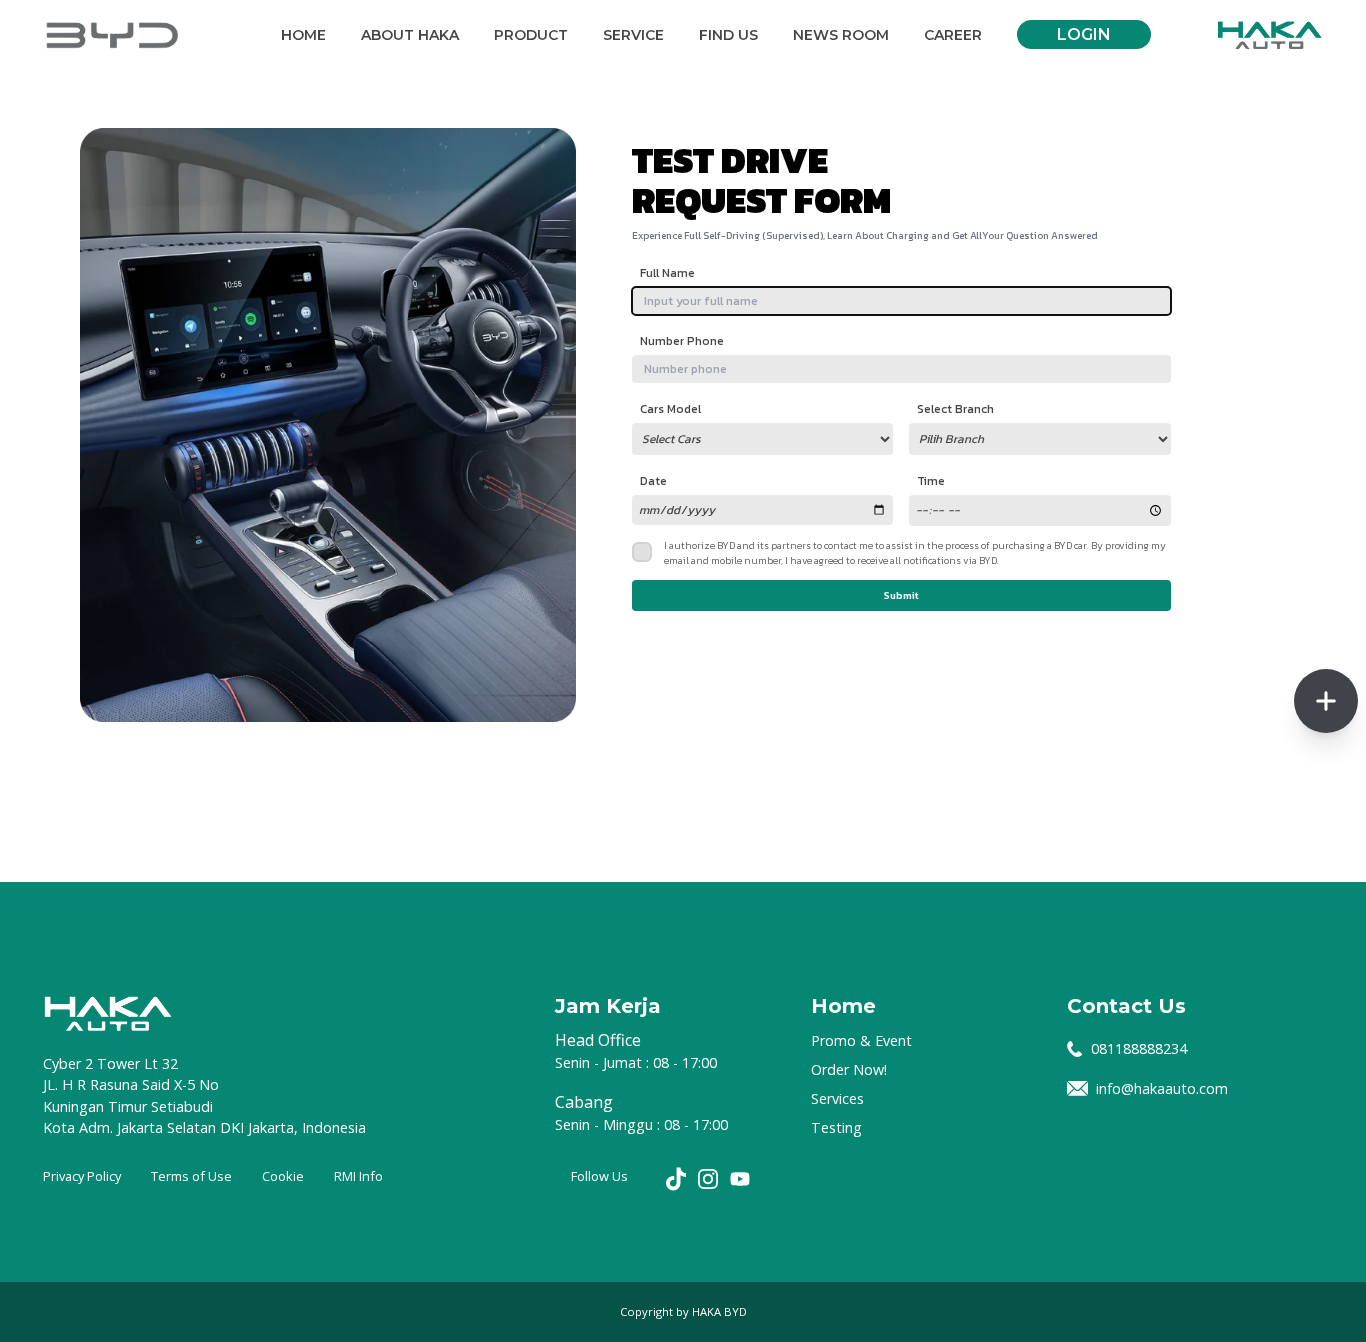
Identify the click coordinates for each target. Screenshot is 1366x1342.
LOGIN (1084, 34)
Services (837, 1098)
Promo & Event (861, 1040)
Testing (836, 1127)
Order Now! (849, 1069)
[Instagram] (708, 1179)
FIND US (728, 35)
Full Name (667, 273)
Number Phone (682, 341)
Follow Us (599, 1176)
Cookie (283, 1176)
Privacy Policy (82, 1176)
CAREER (953, 35)
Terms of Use (191, 1176)
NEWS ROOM (841, 35)
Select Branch (955, 409)
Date (653, 481)
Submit (901, 595)
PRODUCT (531, 35)
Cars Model (670, 409)
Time (931, 481)
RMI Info (358, 1176)
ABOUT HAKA (410, 35)
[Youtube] (740, 1179)
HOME (303, 35)
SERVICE (633, 35)
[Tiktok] (676, 1179)
